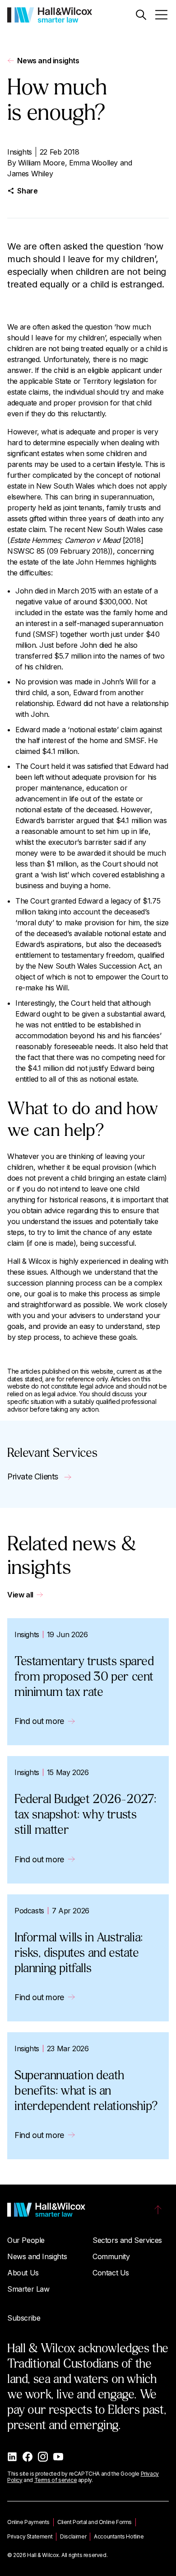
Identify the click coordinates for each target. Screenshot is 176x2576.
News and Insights (37, 2256)
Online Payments (28, 2522)
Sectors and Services (127, 2240)
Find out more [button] (39, 1721)
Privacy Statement (30, 2536)
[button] (141, 15)
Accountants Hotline (119, 2536)
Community (111, 2256)
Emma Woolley (93, 163)
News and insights (48, 61)
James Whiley (30, 174)
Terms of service (56, 2480)
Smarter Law (28, 2289)
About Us (23, 2273)
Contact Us (111, 2273)
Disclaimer (73, 2536)
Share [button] (27, 191)
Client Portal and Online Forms (95, 2522)
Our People (26, 2240)
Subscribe (24, 2318)
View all (20, 1595)
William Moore (42, 163)
